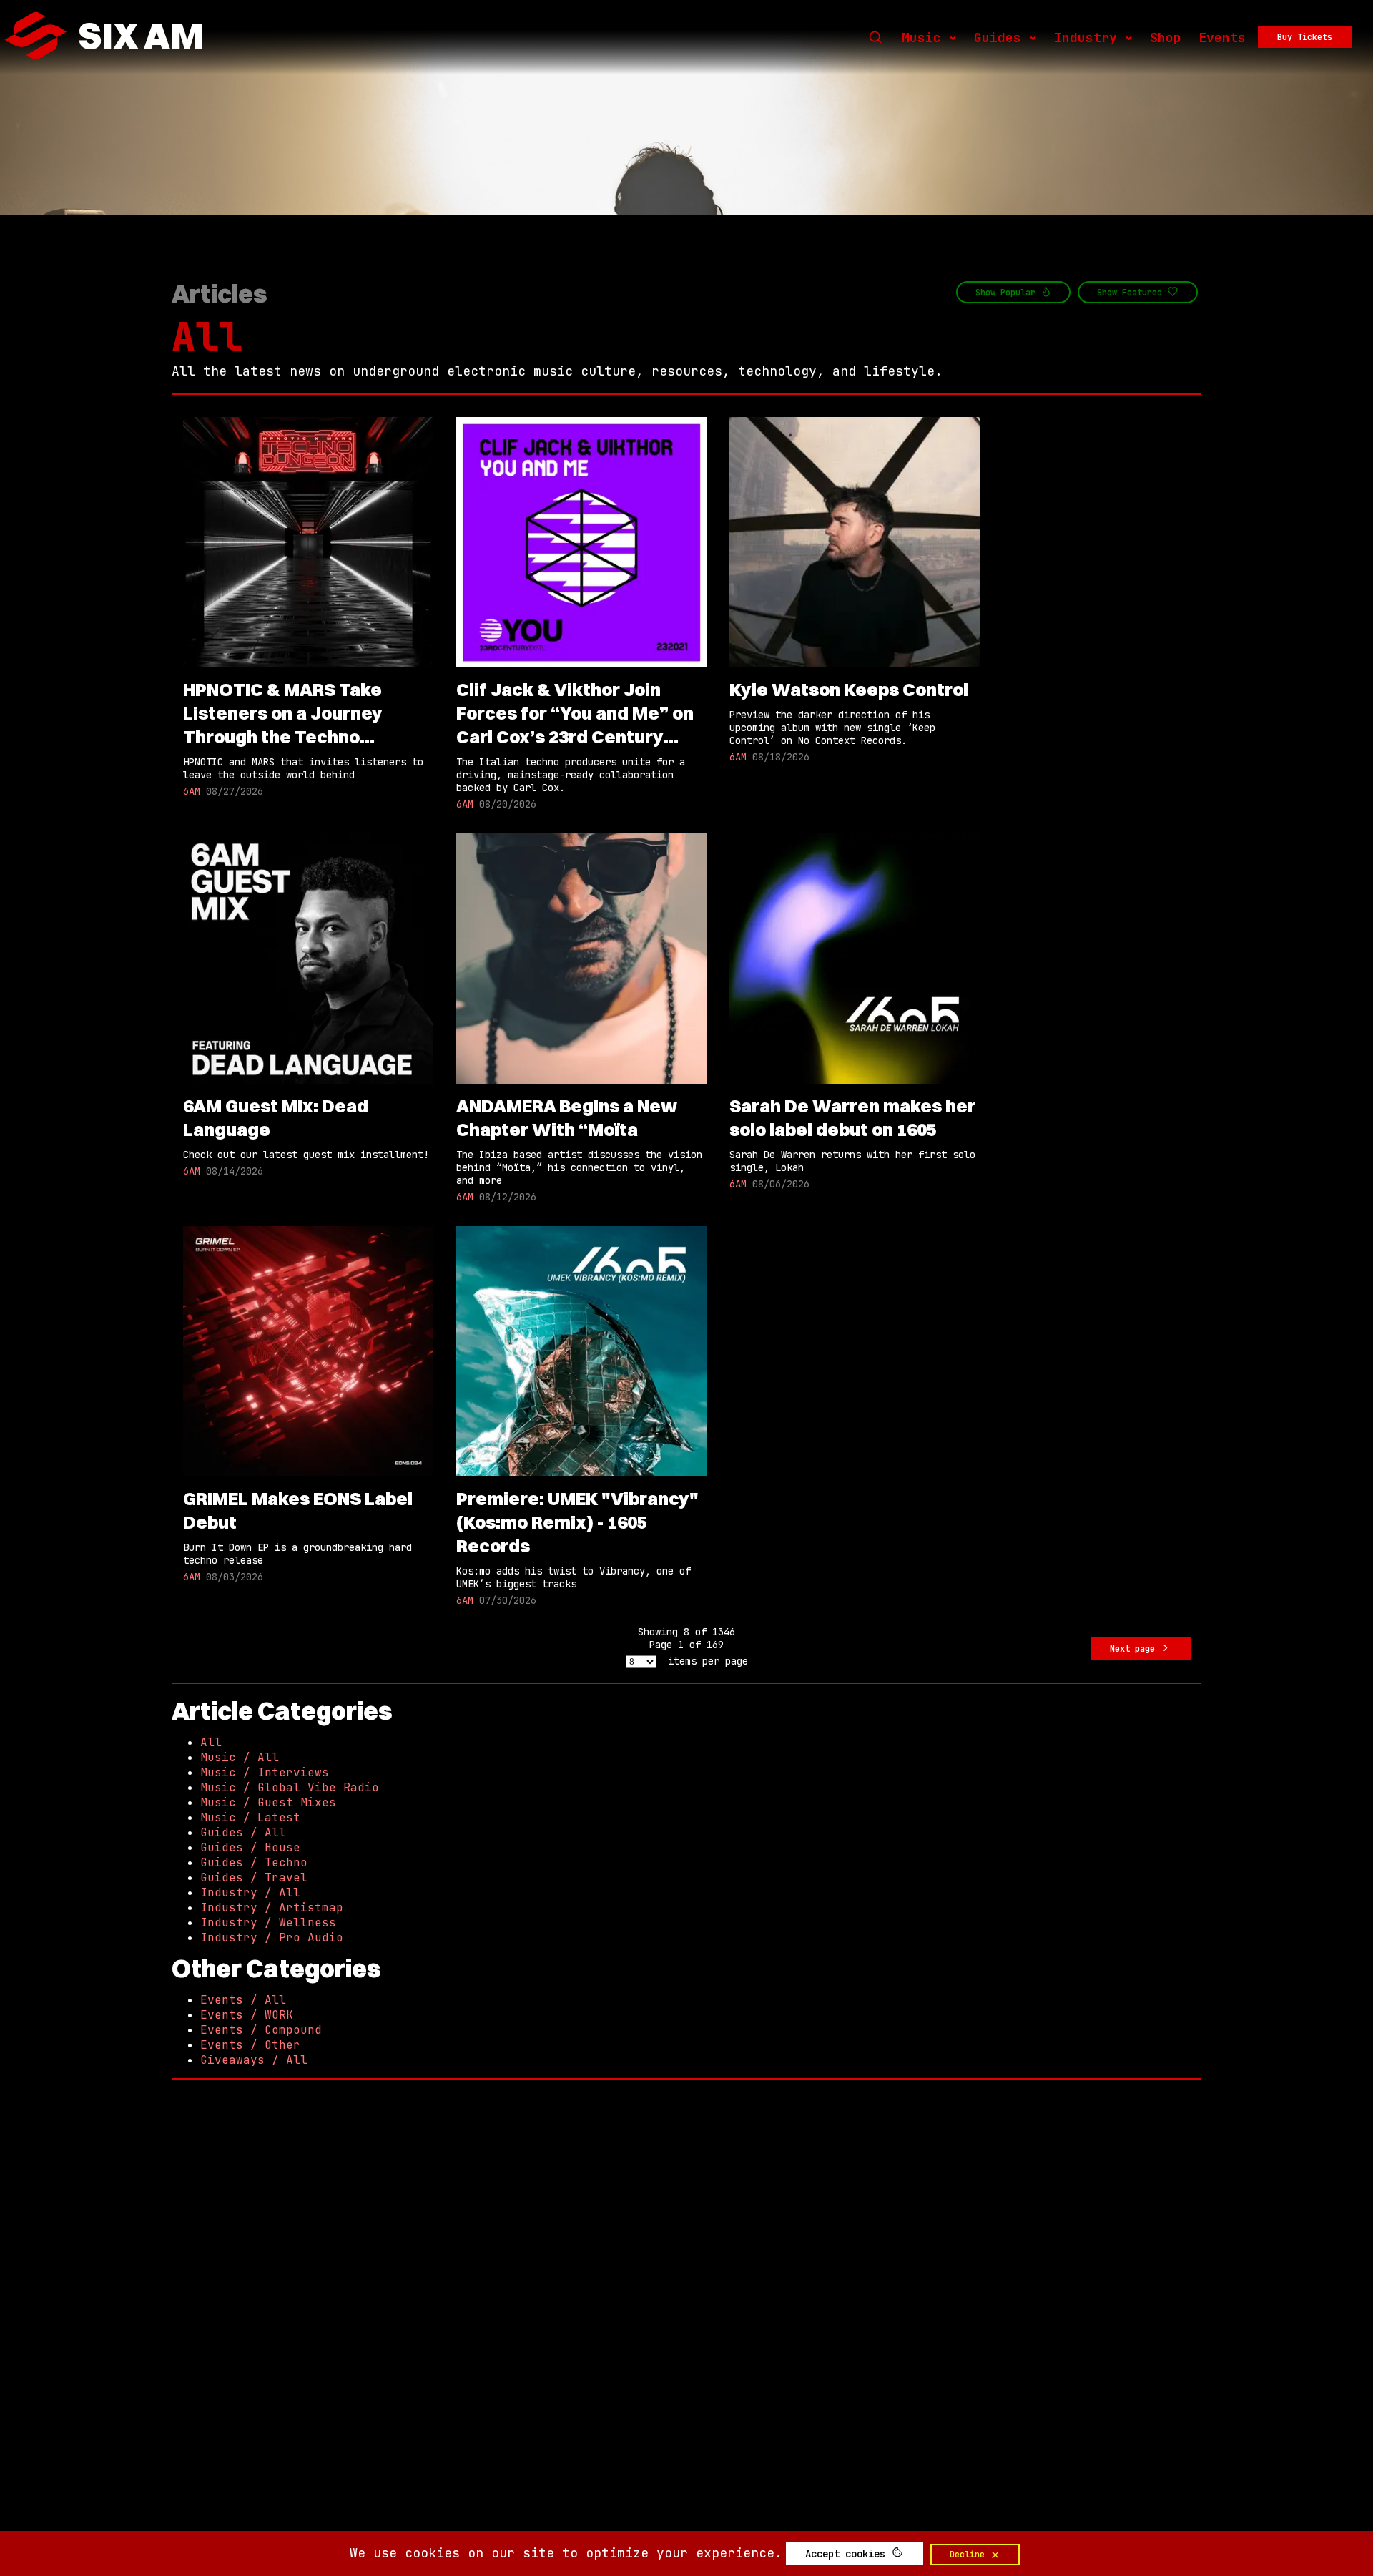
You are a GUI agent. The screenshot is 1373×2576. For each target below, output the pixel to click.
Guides (998, 38)
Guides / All (243, 1832)
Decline (970, 2555)
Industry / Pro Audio (272, 1938)
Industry (1086, 38)
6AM (192, 791)
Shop (1166, 38)
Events (1222, 38)
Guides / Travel (254, 1877)
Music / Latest (250, 1817)
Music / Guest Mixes (268, 1802)
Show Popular (1008, 293)
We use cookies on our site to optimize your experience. (566, 2553)
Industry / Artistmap (272, 1907)
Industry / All (250, 1892)
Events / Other (250, 2045)
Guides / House (250, 1847)
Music (921, 38)
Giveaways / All (254, 2060)
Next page (1135, 1649)
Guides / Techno (254, 1862)
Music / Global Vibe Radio (290, 1787)
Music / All (240, 1757)
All (207, 337)
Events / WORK (247, 2015)
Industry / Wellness (268, 1923)
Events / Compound (261, 2030)
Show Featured (1132, 293)
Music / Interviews (265, 1772)
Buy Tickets (1305, 37)
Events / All (243, 2000)
